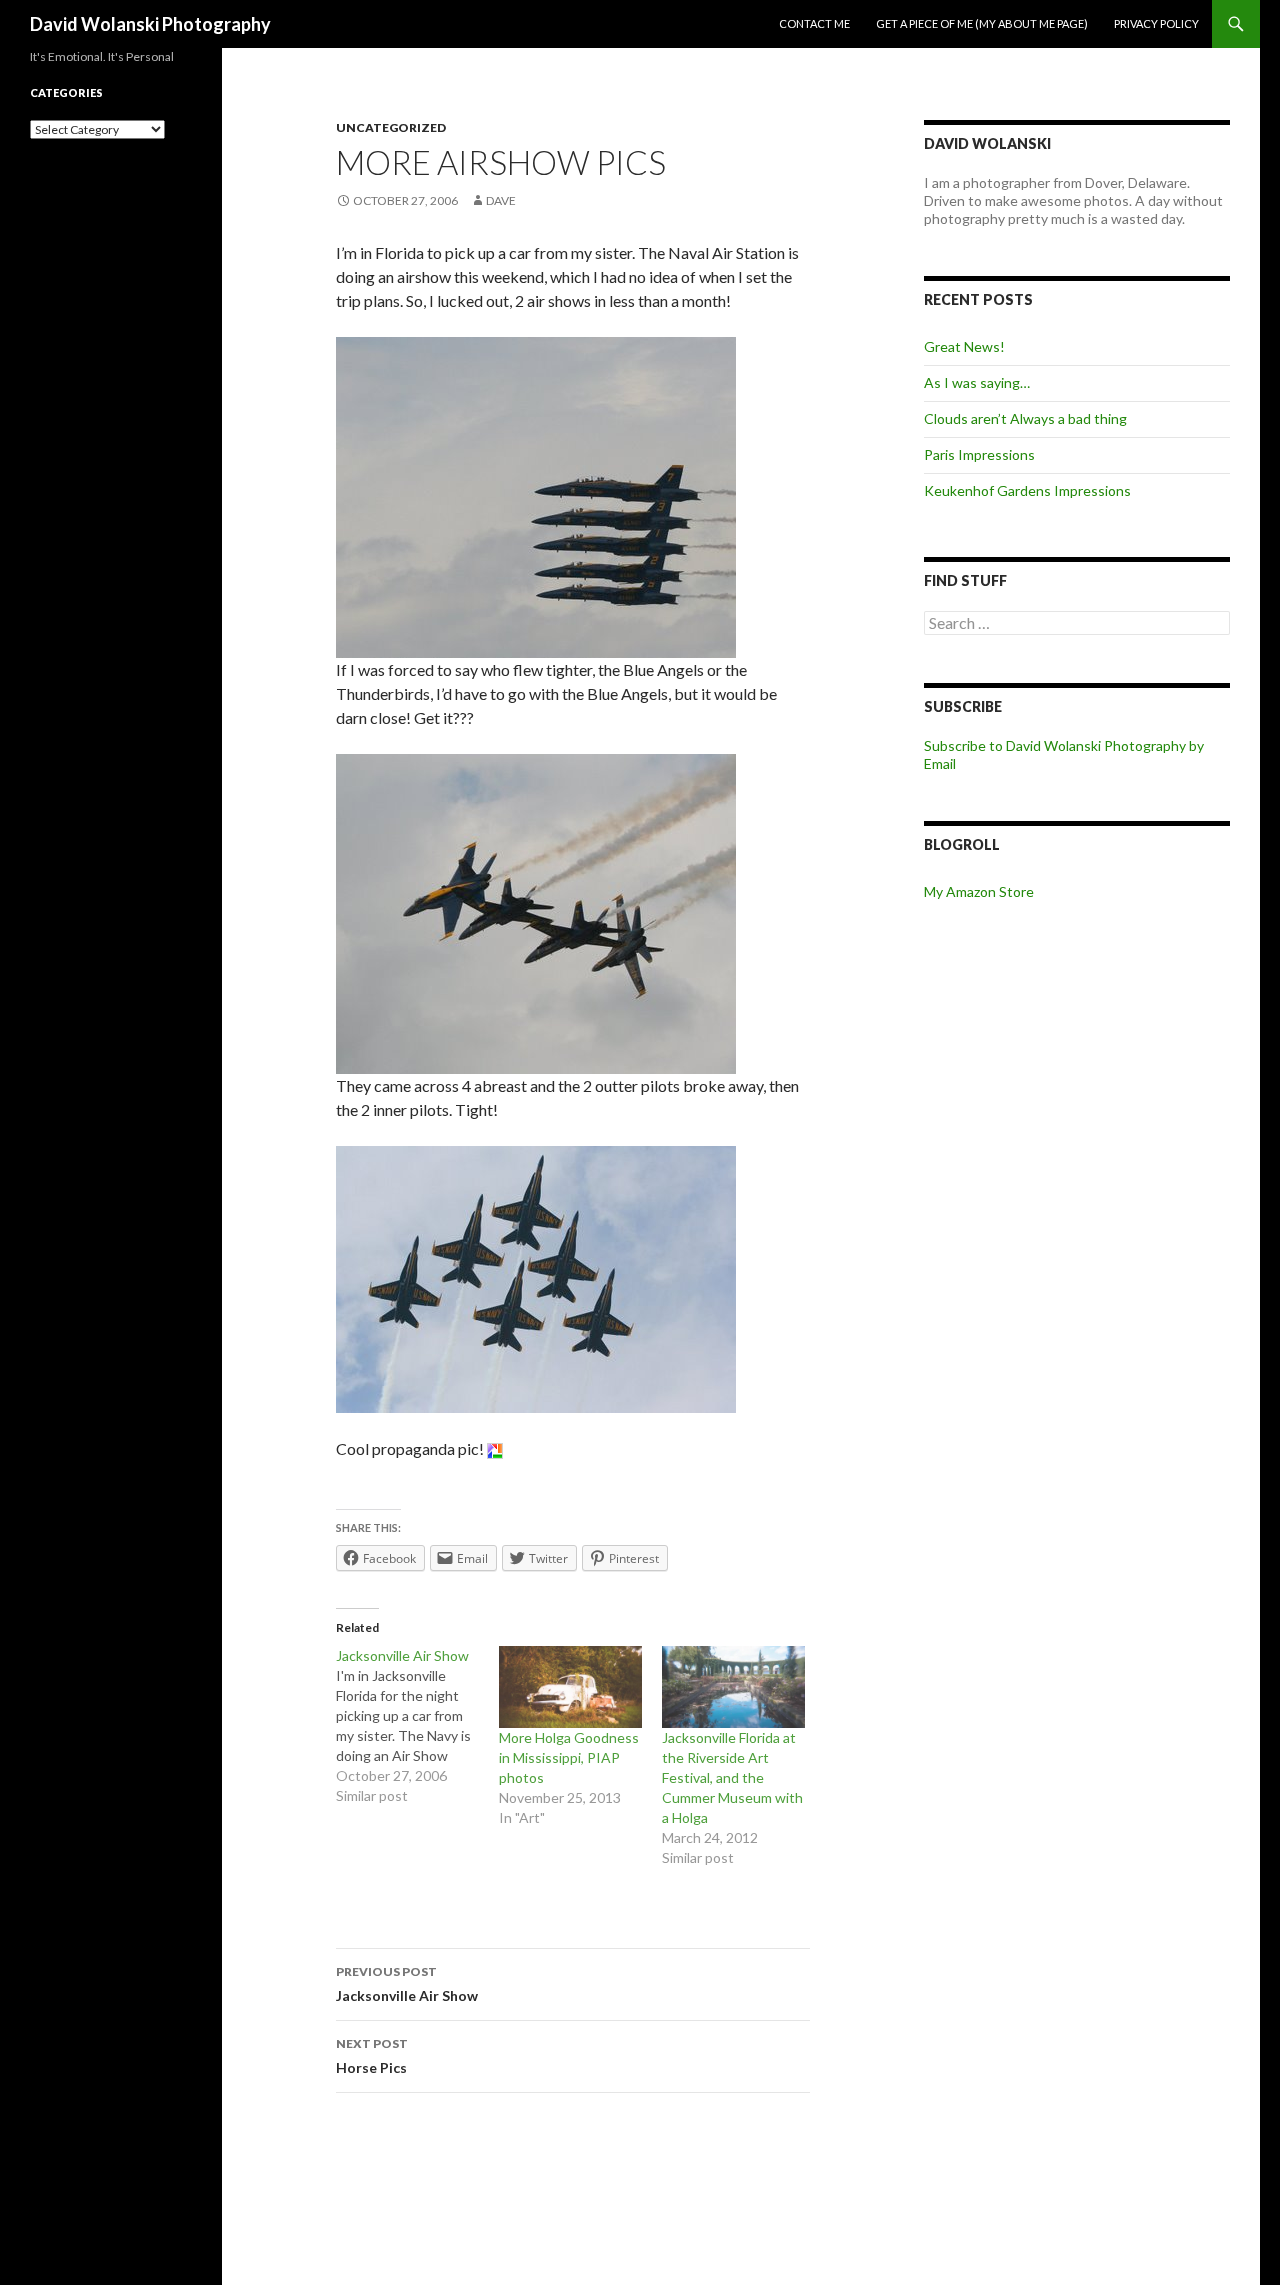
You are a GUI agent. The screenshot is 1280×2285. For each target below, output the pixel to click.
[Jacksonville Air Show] (417, 1726)
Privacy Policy (1156, 23)
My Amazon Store (979, 891)
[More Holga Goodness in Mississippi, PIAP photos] (570, 1687)
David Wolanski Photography (150, 24)
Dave (501, 200)
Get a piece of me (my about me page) (982, 23)
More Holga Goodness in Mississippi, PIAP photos (569, 1757)
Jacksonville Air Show (407, 1984)
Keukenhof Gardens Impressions (1027, 490)
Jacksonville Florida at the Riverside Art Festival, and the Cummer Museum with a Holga (732, 1777)
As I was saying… (977, 382)
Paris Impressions (979, 454)
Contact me (814, 23)
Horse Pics (372, 2056)
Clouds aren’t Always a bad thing (1025, 418)
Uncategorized (391, 127)
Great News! (964, 346)
